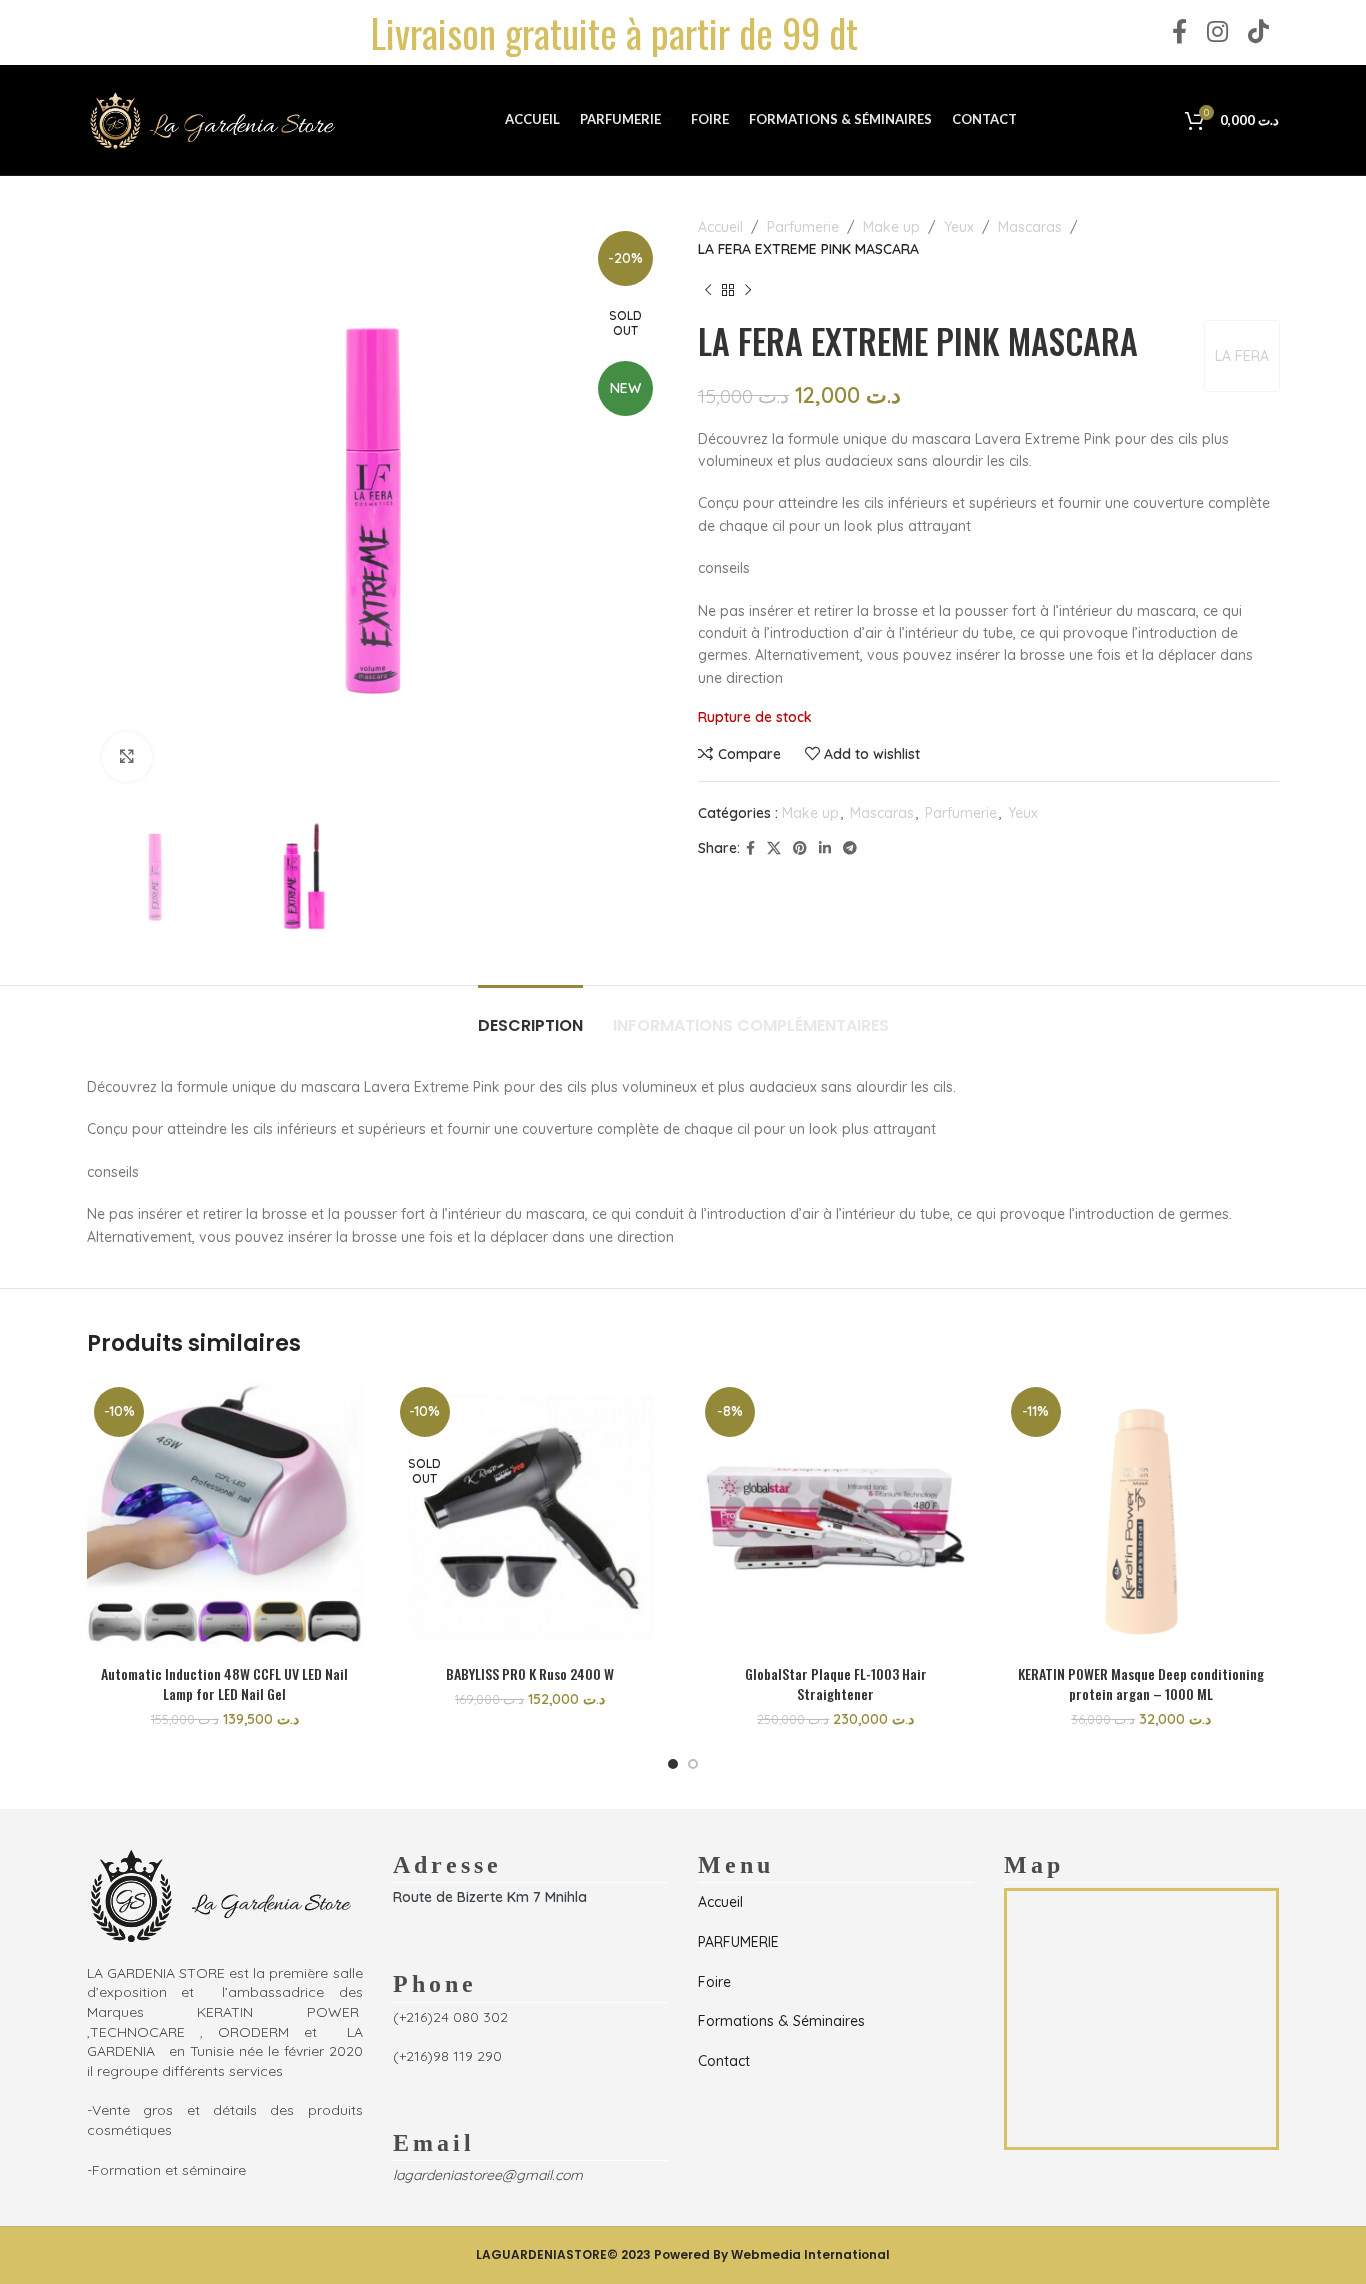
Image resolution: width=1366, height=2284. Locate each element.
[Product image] (225, 1518)
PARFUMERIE (738, 1942)
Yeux (959, 227)
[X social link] (774, 848)
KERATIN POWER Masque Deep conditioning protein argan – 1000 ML (1141, 1683)
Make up (891, 227)
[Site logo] (212, 119)
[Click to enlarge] (127, 757)
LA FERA (1242, 356)
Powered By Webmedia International (772, 2254)
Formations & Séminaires (781, 2021)
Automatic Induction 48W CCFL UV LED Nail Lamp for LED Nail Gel (224, 1683)
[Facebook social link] (1179, 32)
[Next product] (748, 291)
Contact (724, 2061)
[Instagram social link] (1217, 32)
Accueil (720, 227)
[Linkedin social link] (825, 848)
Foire (714, 1982)
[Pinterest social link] (800, 848)
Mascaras (1030, 227)
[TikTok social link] (1258, 32)
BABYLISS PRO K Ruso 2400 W (530, 1673)
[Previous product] (708, 291)
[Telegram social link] (850, 848)
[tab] (530, 1015)
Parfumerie (803, 227)
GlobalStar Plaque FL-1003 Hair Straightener (836, 1683)
